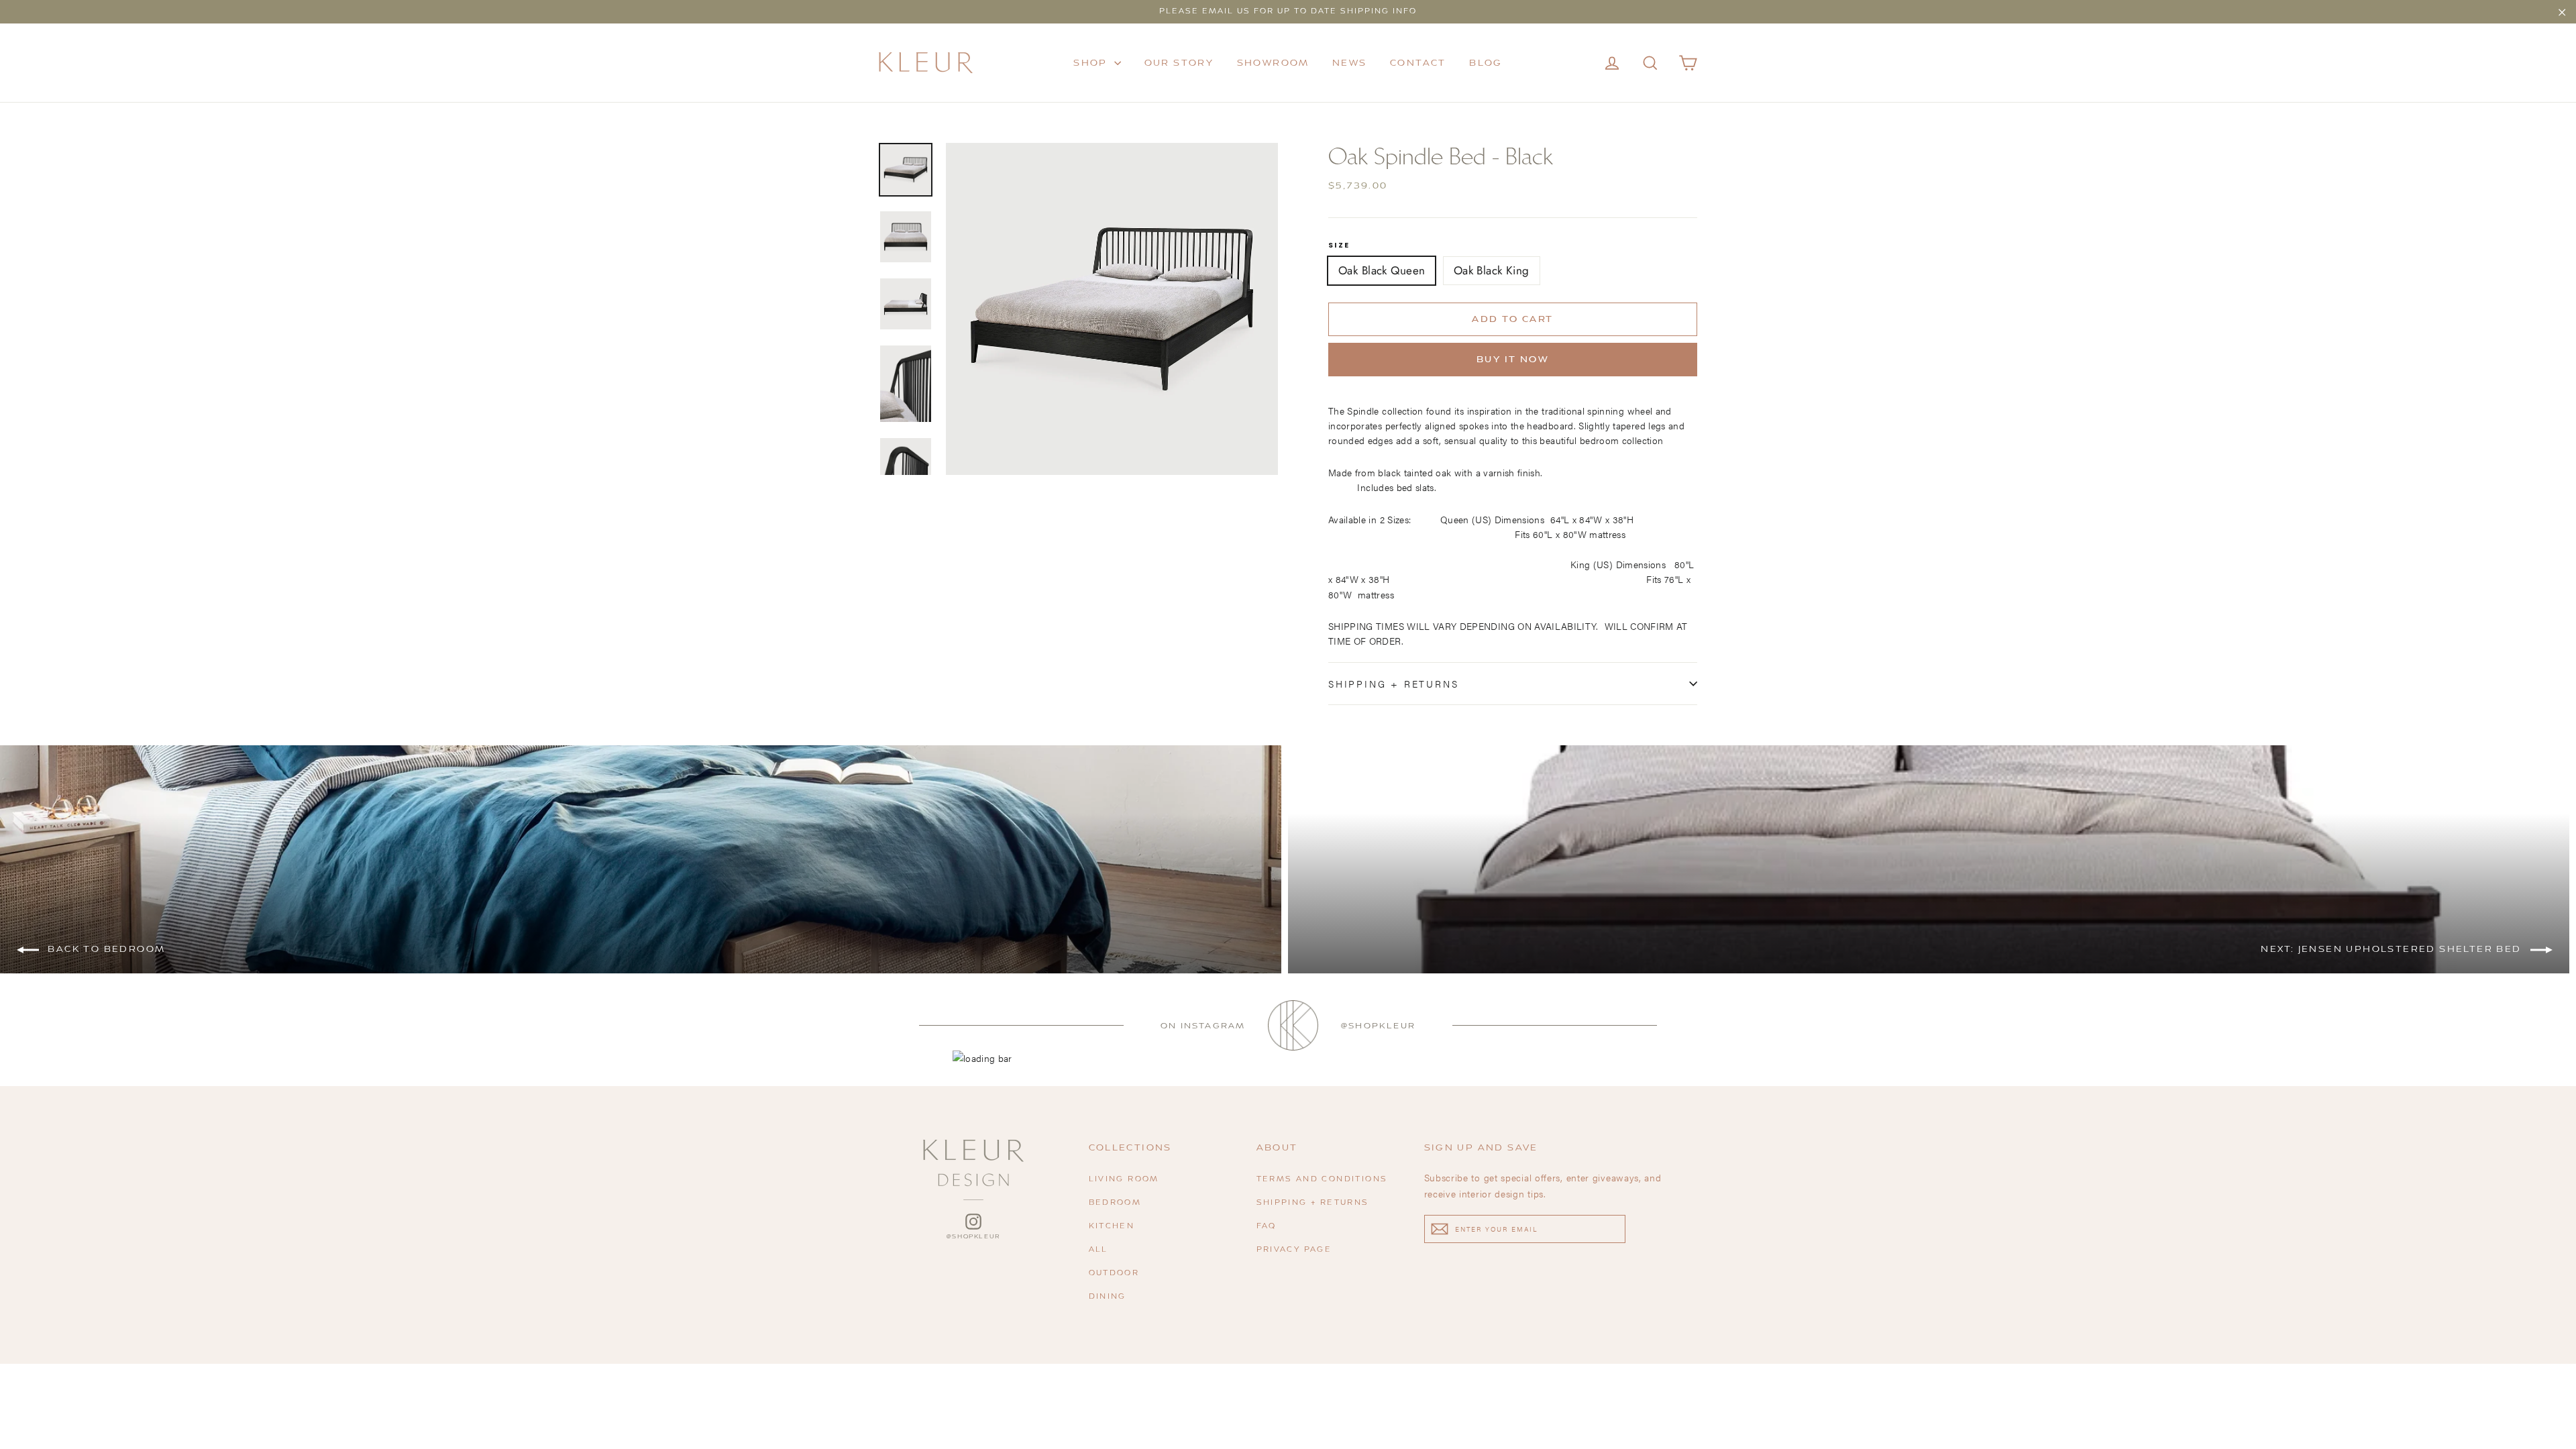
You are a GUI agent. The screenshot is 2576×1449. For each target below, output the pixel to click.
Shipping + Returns (1393, 684)
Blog (1486, 63)
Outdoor (1114, 1274)
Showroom (1273, 63)
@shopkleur (1378, 1026)
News (1350, 63)
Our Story (1179, 63)
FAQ (1267, 1227)
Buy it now (1513, 360)
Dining (1108, 1297)
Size (1339, 246)
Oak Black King (1492, 270)
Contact (1418, 63)
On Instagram (1203, 1026)
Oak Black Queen (1382, 270)
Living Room (1124, 1180)
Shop (1092, 63)
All (1098, 1250)
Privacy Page (1294, 1250)
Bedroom (1115, 1203)
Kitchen (1112, 1227)
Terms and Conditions (1322, 1180)
